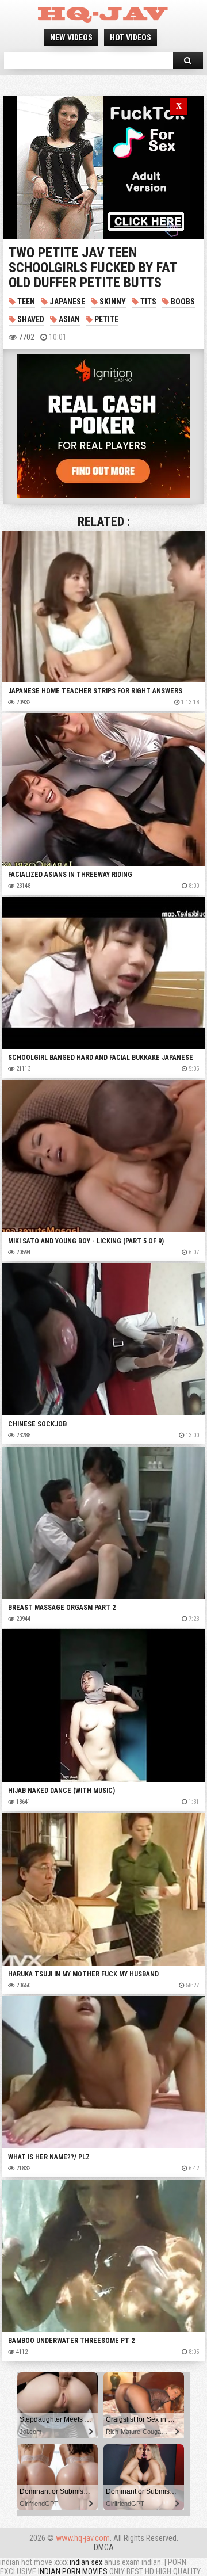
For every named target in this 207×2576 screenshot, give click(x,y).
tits (147, 302)
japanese (66, 302)
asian (68, 319)
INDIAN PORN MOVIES (73, 2571)
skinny (112, 302)
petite (106, 319)
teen (25, 302)
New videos (71, 37)
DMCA (104, 2547)
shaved (30, 319)
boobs (182, 302)
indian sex (86, 2562)
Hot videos (131, 37)
